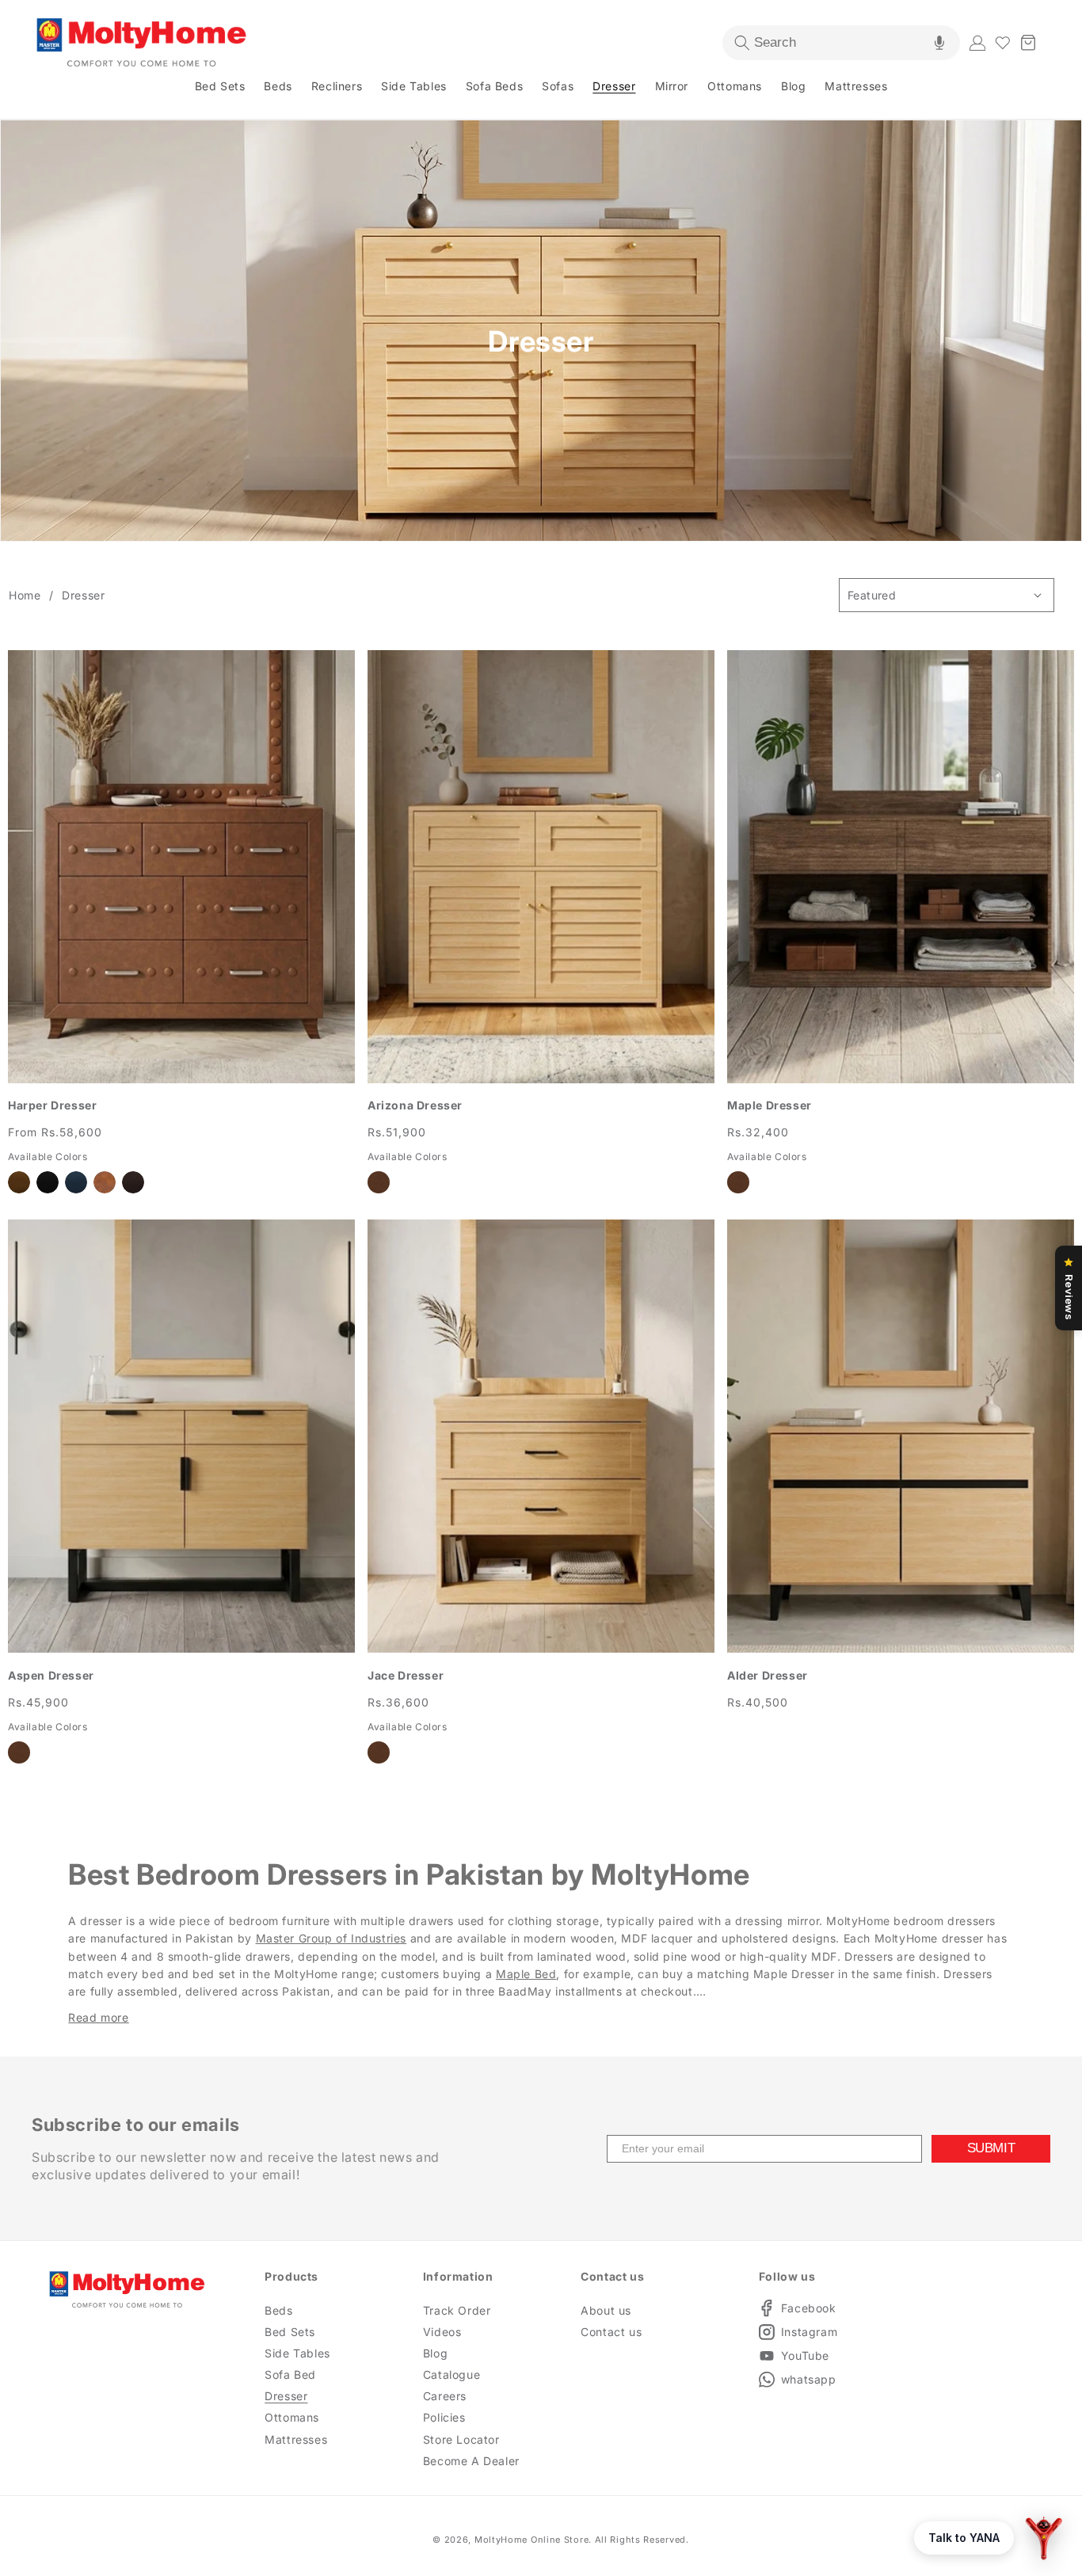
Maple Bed (526, 1974)
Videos (442, 2332)
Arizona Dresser (415, 1105)
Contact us (611, 2332)
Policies (444, 2417)
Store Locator (461, 2439)
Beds (278, 2310)
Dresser (83, 595)
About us (606, 2310)
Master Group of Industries (331, 1938)
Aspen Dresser (51, 1675)
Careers (445, 2396)
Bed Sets (290, 2332)
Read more (98, 2017)
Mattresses (296, 2439)
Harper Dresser (52, 1105)
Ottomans (292, 2417)
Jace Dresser (406, 1675)
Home (25, 595)
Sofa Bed (290, 2374)
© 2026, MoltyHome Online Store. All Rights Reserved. (560, 2540)
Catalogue (451, 2374)
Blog (435, 2353)
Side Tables (297, 2353)
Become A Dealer (471, 2461)
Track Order (457, 2310)
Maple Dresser (770, 1105)
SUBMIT (991, 2148)
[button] (841, 43)
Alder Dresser (768, 1675)
